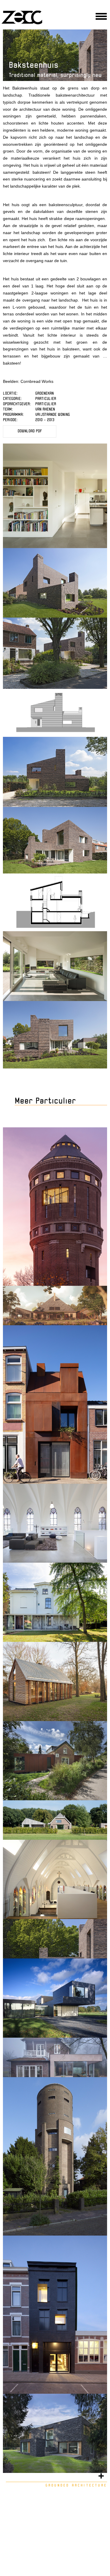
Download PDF (30, 431)
